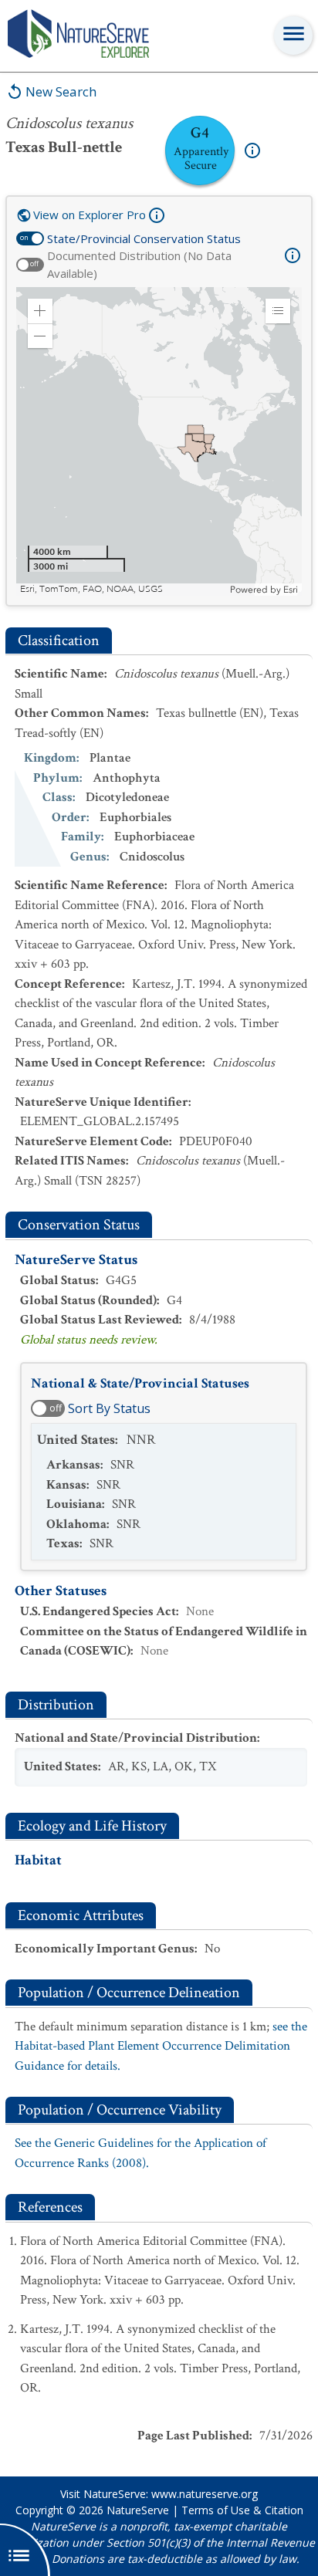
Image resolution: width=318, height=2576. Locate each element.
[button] (40, 311)
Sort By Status (109, 1408)
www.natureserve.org (205, 2494)
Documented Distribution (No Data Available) (139, 264)
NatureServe (138, 2510)
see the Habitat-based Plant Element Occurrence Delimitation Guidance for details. (161, 2046)
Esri (291, 590)
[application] (159, 441)
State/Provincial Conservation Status (144, 238)
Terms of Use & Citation (242, 2510)
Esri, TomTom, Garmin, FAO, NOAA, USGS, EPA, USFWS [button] (123, 589)
